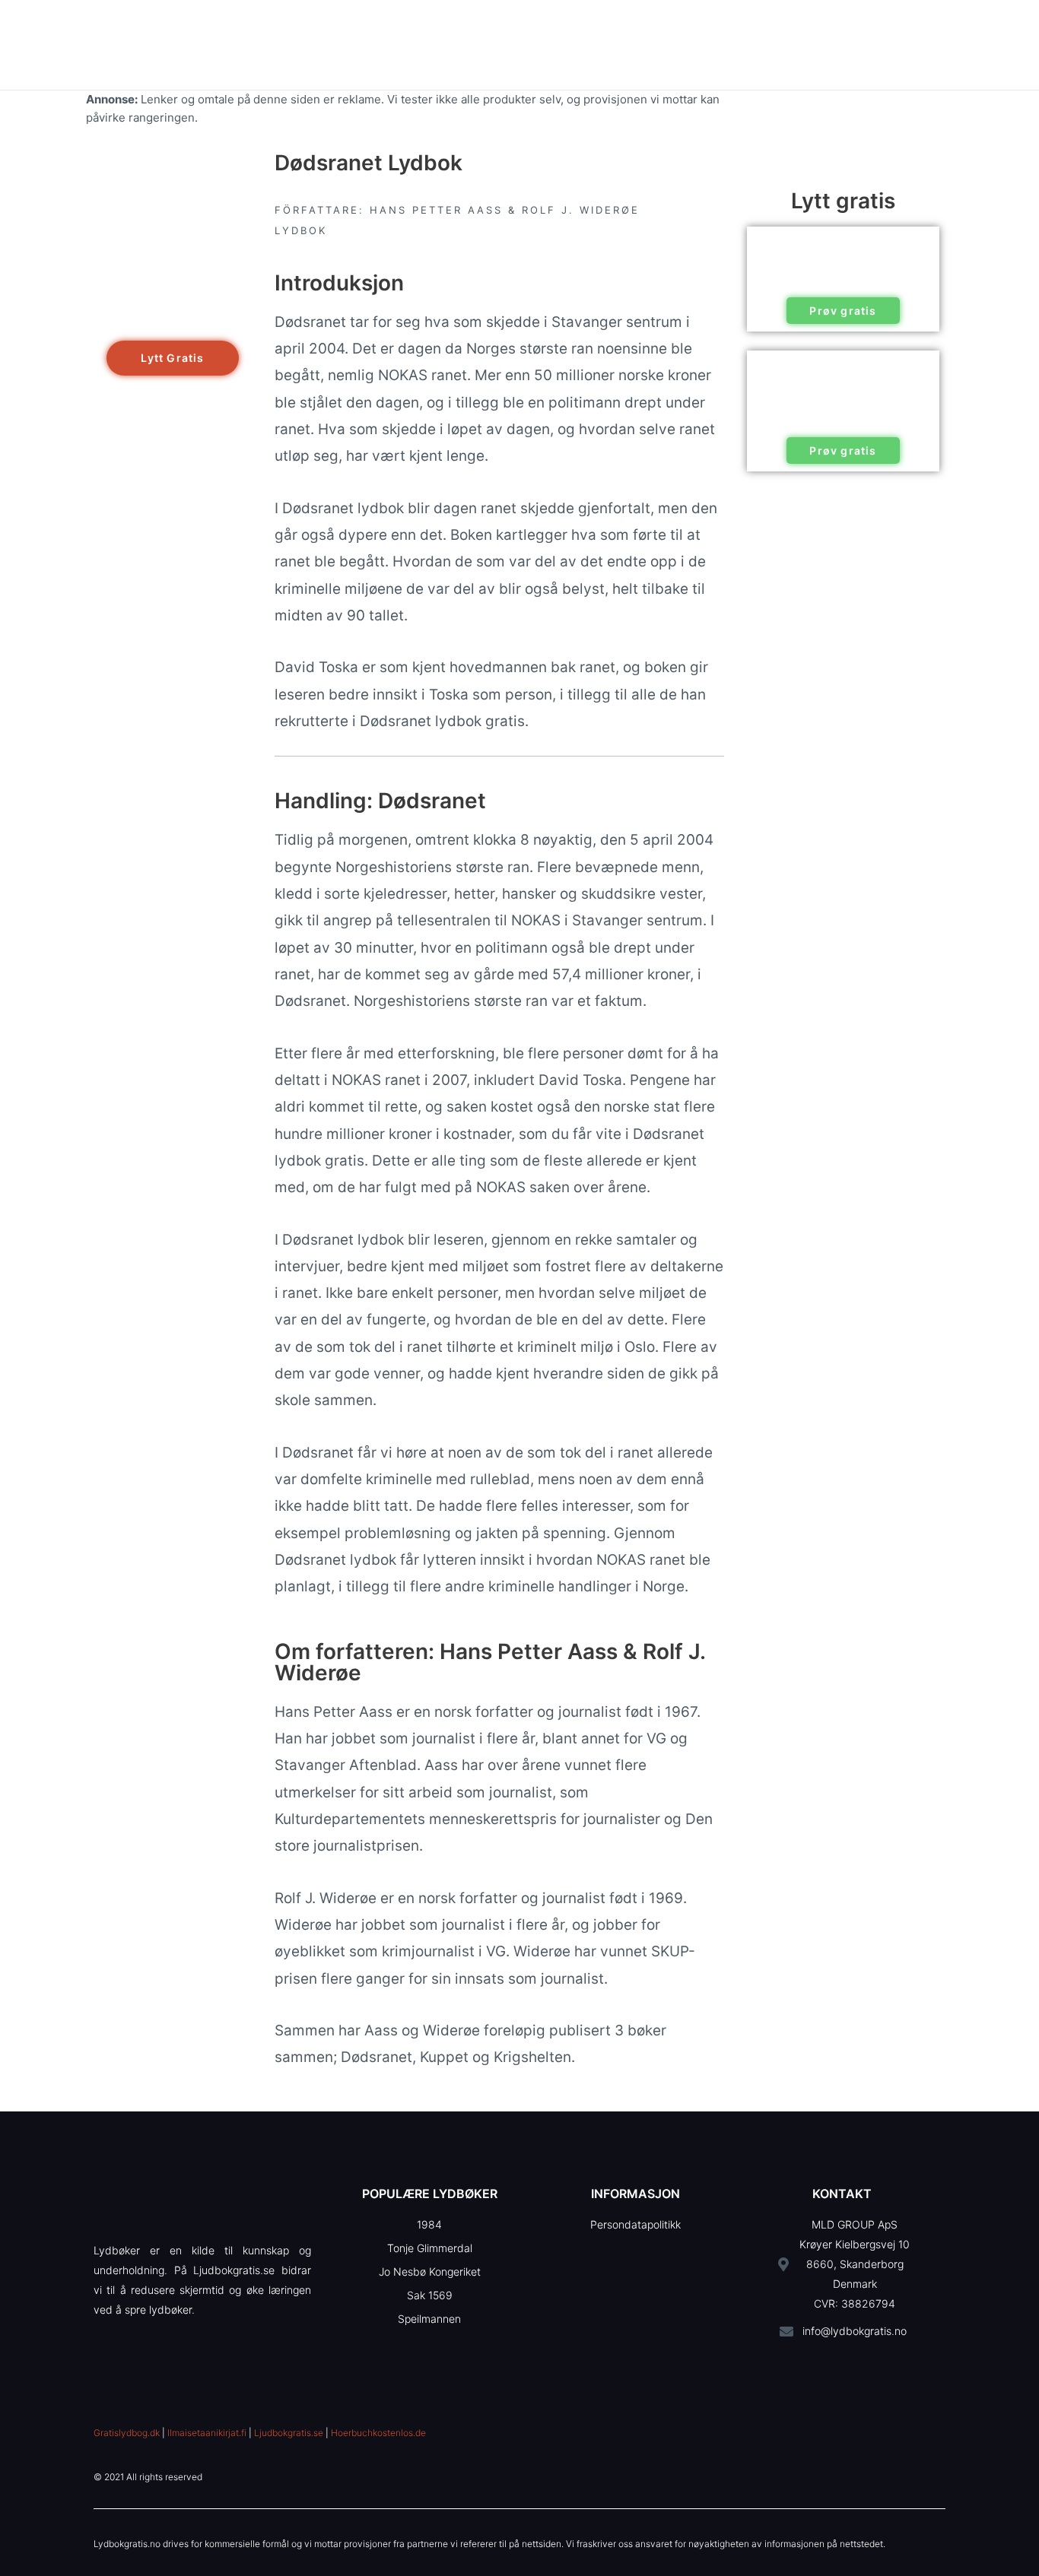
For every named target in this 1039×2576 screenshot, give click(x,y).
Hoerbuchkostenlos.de (378, 2433)
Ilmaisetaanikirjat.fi (207, 2433)
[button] (172, 358)
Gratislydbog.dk (127, 2433)
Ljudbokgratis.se (289, 2433)
